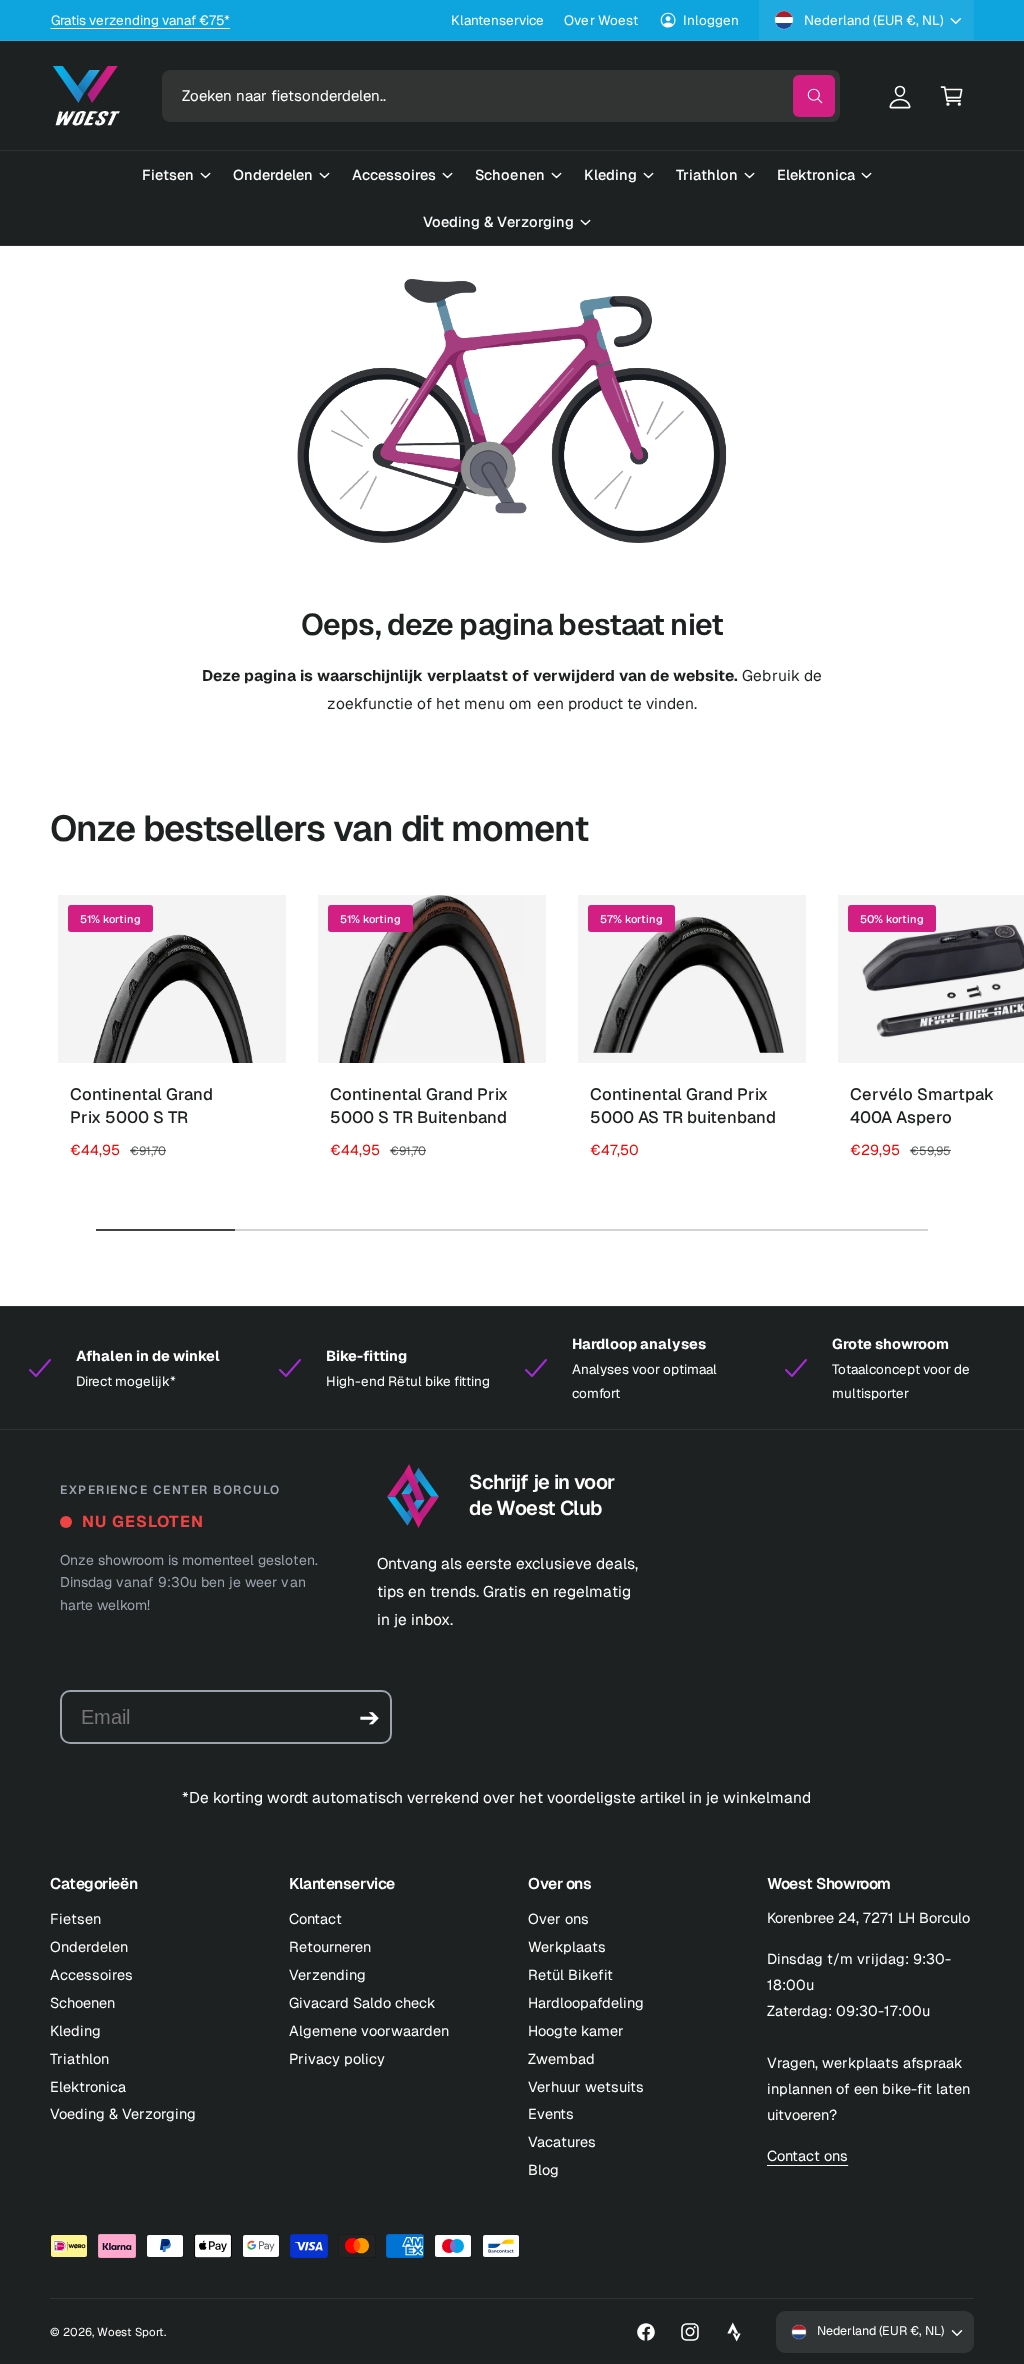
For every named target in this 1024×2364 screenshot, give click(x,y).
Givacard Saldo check (362, 2002)
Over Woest (600, 20)
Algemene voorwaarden (369, 2030)
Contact (315, 1918)
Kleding (75, 2030)
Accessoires (91, 1974)
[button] (952, 96)
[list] (512, 1368)
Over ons (558, 1918)
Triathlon (79, 2058)
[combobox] (501, 96)
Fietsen (75, 1918)
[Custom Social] (734, 2332)
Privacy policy (337, 2058)
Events (551, 2113)
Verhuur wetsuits (586, 2086)
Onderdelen (89, 1946)
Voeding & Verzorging (123, 2113)
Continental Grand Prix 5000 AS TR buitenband (683, 1105)
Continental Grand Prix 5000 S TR (141, 1105)
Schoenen (82, 2002)
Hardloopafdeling (586, 2002)
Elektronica (88, 2086)
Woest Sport (130, 2331)
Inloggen (711, 20)
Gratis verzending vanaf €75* (140, 20)
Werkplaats (567, 1946)
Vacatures (562, 2141)
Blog (543, 2169)
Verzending (327, 1974)
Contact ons (807, 2155)
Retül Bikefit (570, 1974)
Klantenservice (497, 20)
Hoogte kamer (576, 2030)
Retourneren (330, 1946)
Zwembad (561, 2058)
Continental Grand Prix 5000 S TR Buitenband (419, 1105)
